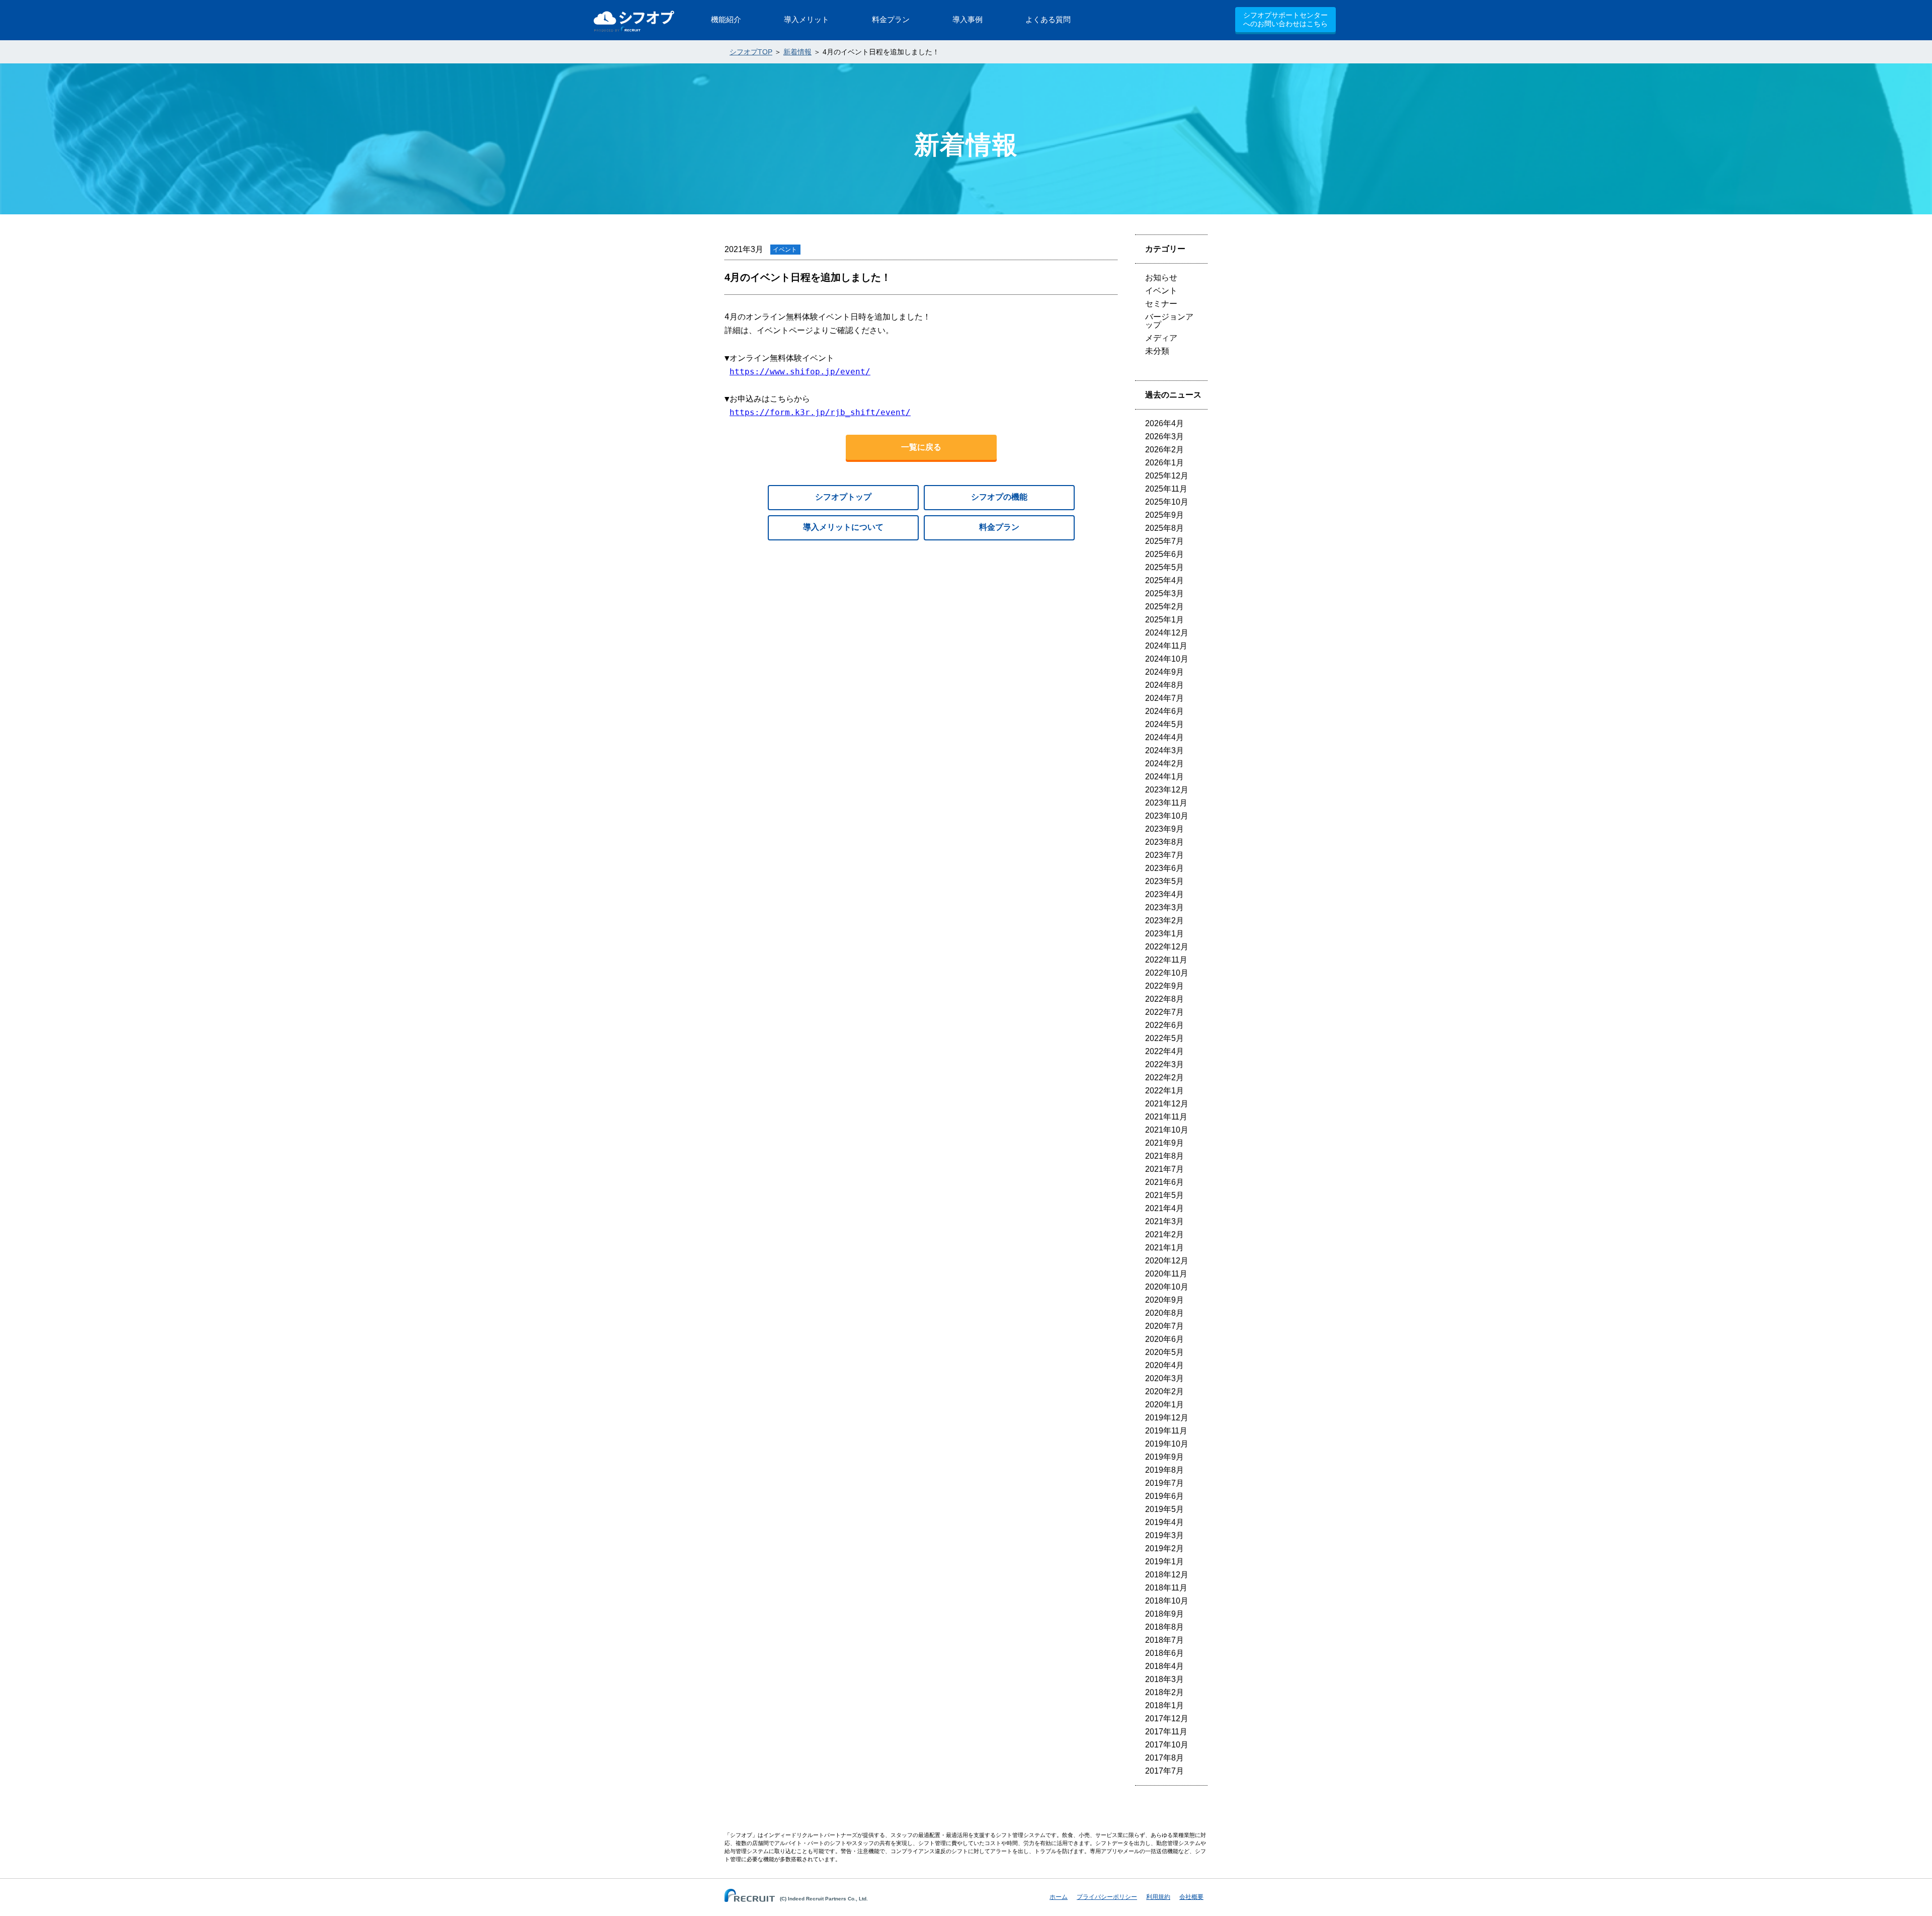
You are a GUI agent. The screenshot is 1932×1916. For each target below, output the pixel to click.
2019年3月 (1164, 1535)
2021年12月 (1167, 1104)
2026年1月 (1164, 463)
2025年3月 (1164, 593)
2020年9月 (1164, 1300)
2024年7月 (1164, 698)
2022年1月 (1164, 1091)
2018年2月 (1164, 1692)
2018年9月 (1164, 1614)
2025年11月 (1166, 489)
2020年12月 (1167, 1261)
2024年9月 (1164, 672)
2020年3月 (1164, 1378)
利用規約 (1158, 1897)
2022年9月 (1164, 986)
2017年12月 (1167, 1719)
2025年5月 (1164, 567)
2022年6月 (1164, 1025)
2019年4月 (1164, 1522)
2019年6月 (1164, 1496)
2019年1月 (1164, 1562)
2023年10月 (1167, 816)
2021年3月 (1164, 1221)
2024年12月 (1167, 633)
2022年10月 (1167, 973)
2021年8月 (1164, 1156)
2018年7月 (1164, 1640)
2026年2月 (1164, 450)
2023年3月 (1164, 907)
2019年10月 (1167, 1444)
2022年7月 (1164, 1012)
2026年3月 (1164, 436)
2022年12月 (1167, 947)
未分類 (1157, 351)
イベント (1161, 291)
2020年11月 (1166, 1274)
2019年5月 (1164, 1509)
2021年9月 (1164, 1143)
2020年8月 (1164, 1313)
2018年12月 (1167, 1575)
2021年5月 (1164, 1195)
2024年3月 (1164, 750)
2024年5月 (1164, 724)
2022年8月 (1164, 999)
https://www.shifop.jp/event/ (800, 372)
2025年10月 (1167, 502)
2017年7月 (1164, 1771)
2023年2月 (1164, 921)
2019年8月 (1164, 1470)
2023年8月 (1164, 842)
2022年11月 (1166, 960)
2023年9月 (1164, 829)
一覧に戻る (921, 447)
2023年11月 (1166, 803)
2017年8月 (1164, 1758)
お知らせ (1161, 277)
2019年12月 (1167, 1418)
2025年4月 (1164, 580)
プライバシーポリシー (1107, 1897)
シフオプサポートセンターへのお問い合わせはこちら (1285, 19)
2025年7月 (1164, 541)
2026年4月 (1164, 423)
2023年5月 (1164, 881)
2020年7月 (1164, 1326)
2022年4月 (1164, 1051)
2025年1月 (1164, 620)
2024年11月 (1166, 646)
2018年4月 (1164, 1666)
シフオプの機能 (999, 497)
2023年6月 (1164, 868)
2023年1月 (1164, 934)
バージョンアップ (1169, 321)
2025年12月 (1167, 476)
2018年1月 (1164, 1705)
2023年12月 (1167, 790)
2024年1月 (1164, 777)
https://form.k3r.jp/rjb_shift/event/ (820, 412)
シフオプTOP (751, 52)
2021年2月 (1164, 1234)
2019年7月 (1164, 1483)
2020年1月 (1164, 1405)
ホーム (1059, 1897)
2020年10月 (1167, 1287)
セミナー (1161, 304)
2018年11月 (1166, 1588)
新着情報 (797, 52)
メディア (1161, 338)
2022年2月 (1164, 1077)
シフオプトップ (843, 497)
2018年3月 (1164, 1679)
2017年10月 (1167, 1745)
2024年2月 (1164, 764)
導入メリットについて (843, 527)
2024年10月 (1167, 659)
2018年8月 (1164, 1627)
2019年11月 (1166, 1431)
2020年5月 (1164, 1352)
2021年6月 (1164, 1182)
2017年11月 (1166, 1732)
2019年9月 (1164, 1457)
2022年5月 (1164, 1038)
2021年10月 (1167, 1130)
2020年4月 (1164, 1365)
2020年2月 (1164, 1391)
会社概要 (1191, 1897)
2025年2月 (1164, 607)
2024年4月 (1164, 737)
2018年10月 (1167, 1601)
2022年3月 (1164, 1064)
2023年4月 (1164, 894)
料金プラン (999, 527)
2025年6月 (1164, 554)
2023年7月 (1164, 855)
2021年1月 (1164, 1248)
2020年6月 (1164, 1339)
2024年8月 (1164, 685)
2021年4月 (1164, 1208)
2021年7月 (1164, 1169)
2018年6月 (1164, 1653)
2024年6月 (1164, 711)
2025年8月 (1164, 528)
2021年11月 (1166, 1117)
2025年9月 (1164, 515)
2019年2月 (1164, 1548)
